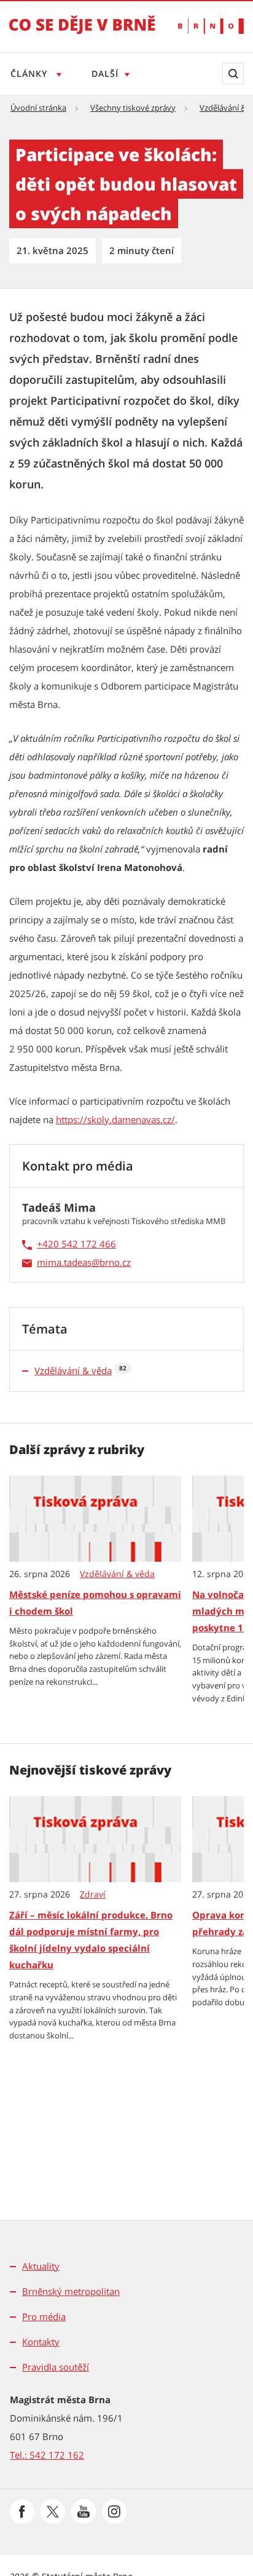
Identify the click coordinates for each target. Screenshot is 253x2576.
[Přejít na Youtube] (84, 2511)
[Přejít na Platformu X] (53, 2511)
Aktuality (41, 2266)
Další (105, 74)
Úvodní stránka (38, 108)
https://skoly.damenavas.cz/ (115, 1119)
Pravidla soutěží (56, 2367)
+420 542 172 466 (76, 1244)
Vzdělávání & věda (73, 1370)
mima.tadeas (64, 1262)
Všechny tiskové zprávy (133, 108)
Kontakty (41, 2342)
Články (30, 74)
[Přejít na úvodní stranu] (82, 33)
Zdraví (93, 1894)
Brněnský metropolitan (71, 2291)
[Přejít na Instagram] (114, 2511)
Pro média (44, 2316)
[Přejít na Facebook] (22, 2511)
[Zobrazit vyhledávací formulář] (233, 74)
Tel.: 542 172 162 (47, 2455)
